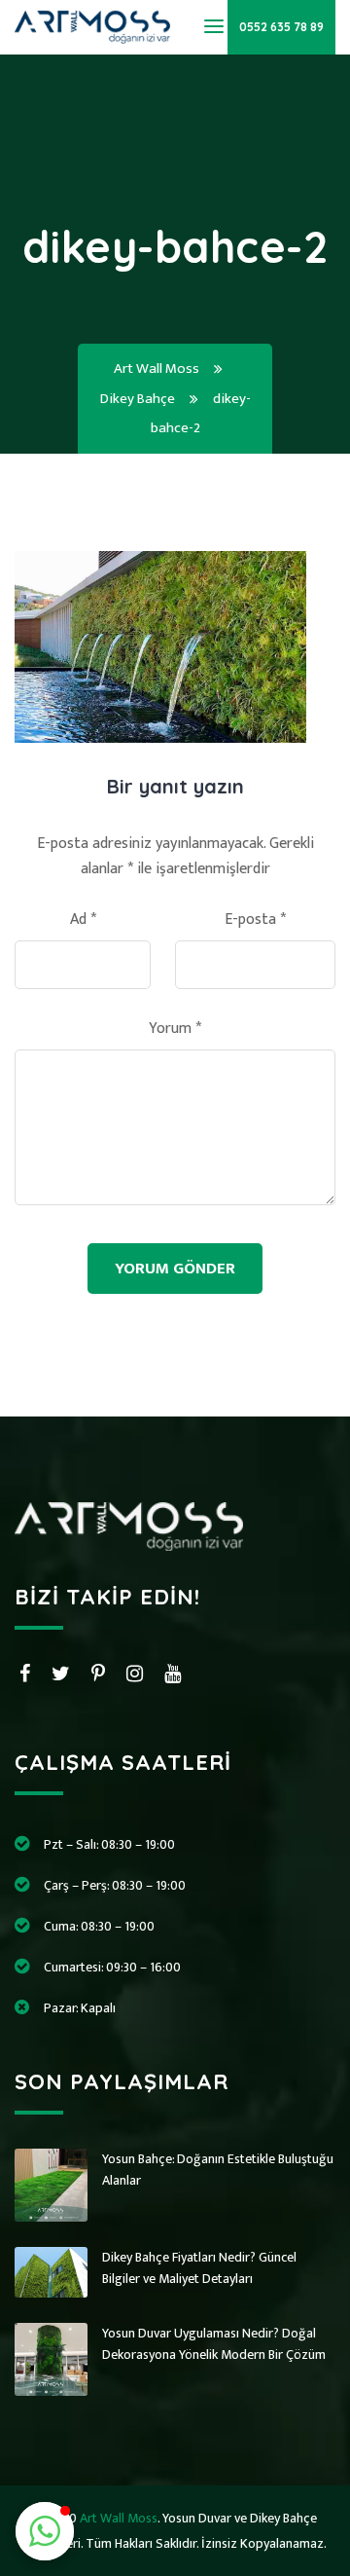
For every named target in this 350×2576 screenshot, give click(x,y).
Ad (83, 920)
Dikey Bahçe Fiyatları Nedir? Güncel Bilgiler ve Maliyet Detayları (199, 2268)
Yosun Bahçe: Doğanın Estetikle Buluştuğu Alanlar (218, 2170)
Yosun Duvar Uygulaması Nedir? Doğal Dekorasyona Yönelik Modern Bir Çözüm (214, 2344)
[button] (45, 2531)
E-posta (255, 920)
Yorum (175, 1029)
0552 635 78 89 (281, 27)
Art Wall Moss (119, 2518)
